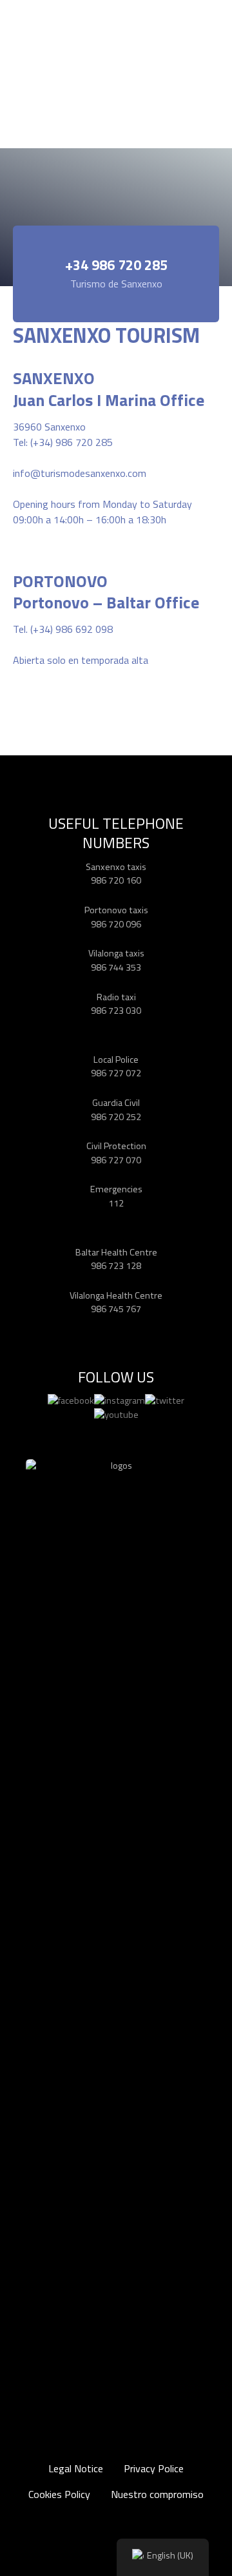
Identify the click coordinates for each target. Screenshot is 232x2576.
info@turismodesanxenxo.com (80, 473)
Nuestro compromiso (157, 2494)
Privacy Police (154, 2468)
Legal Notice (76, 2468)
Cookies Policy (59, 2494)
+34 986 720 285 (116, 265)
